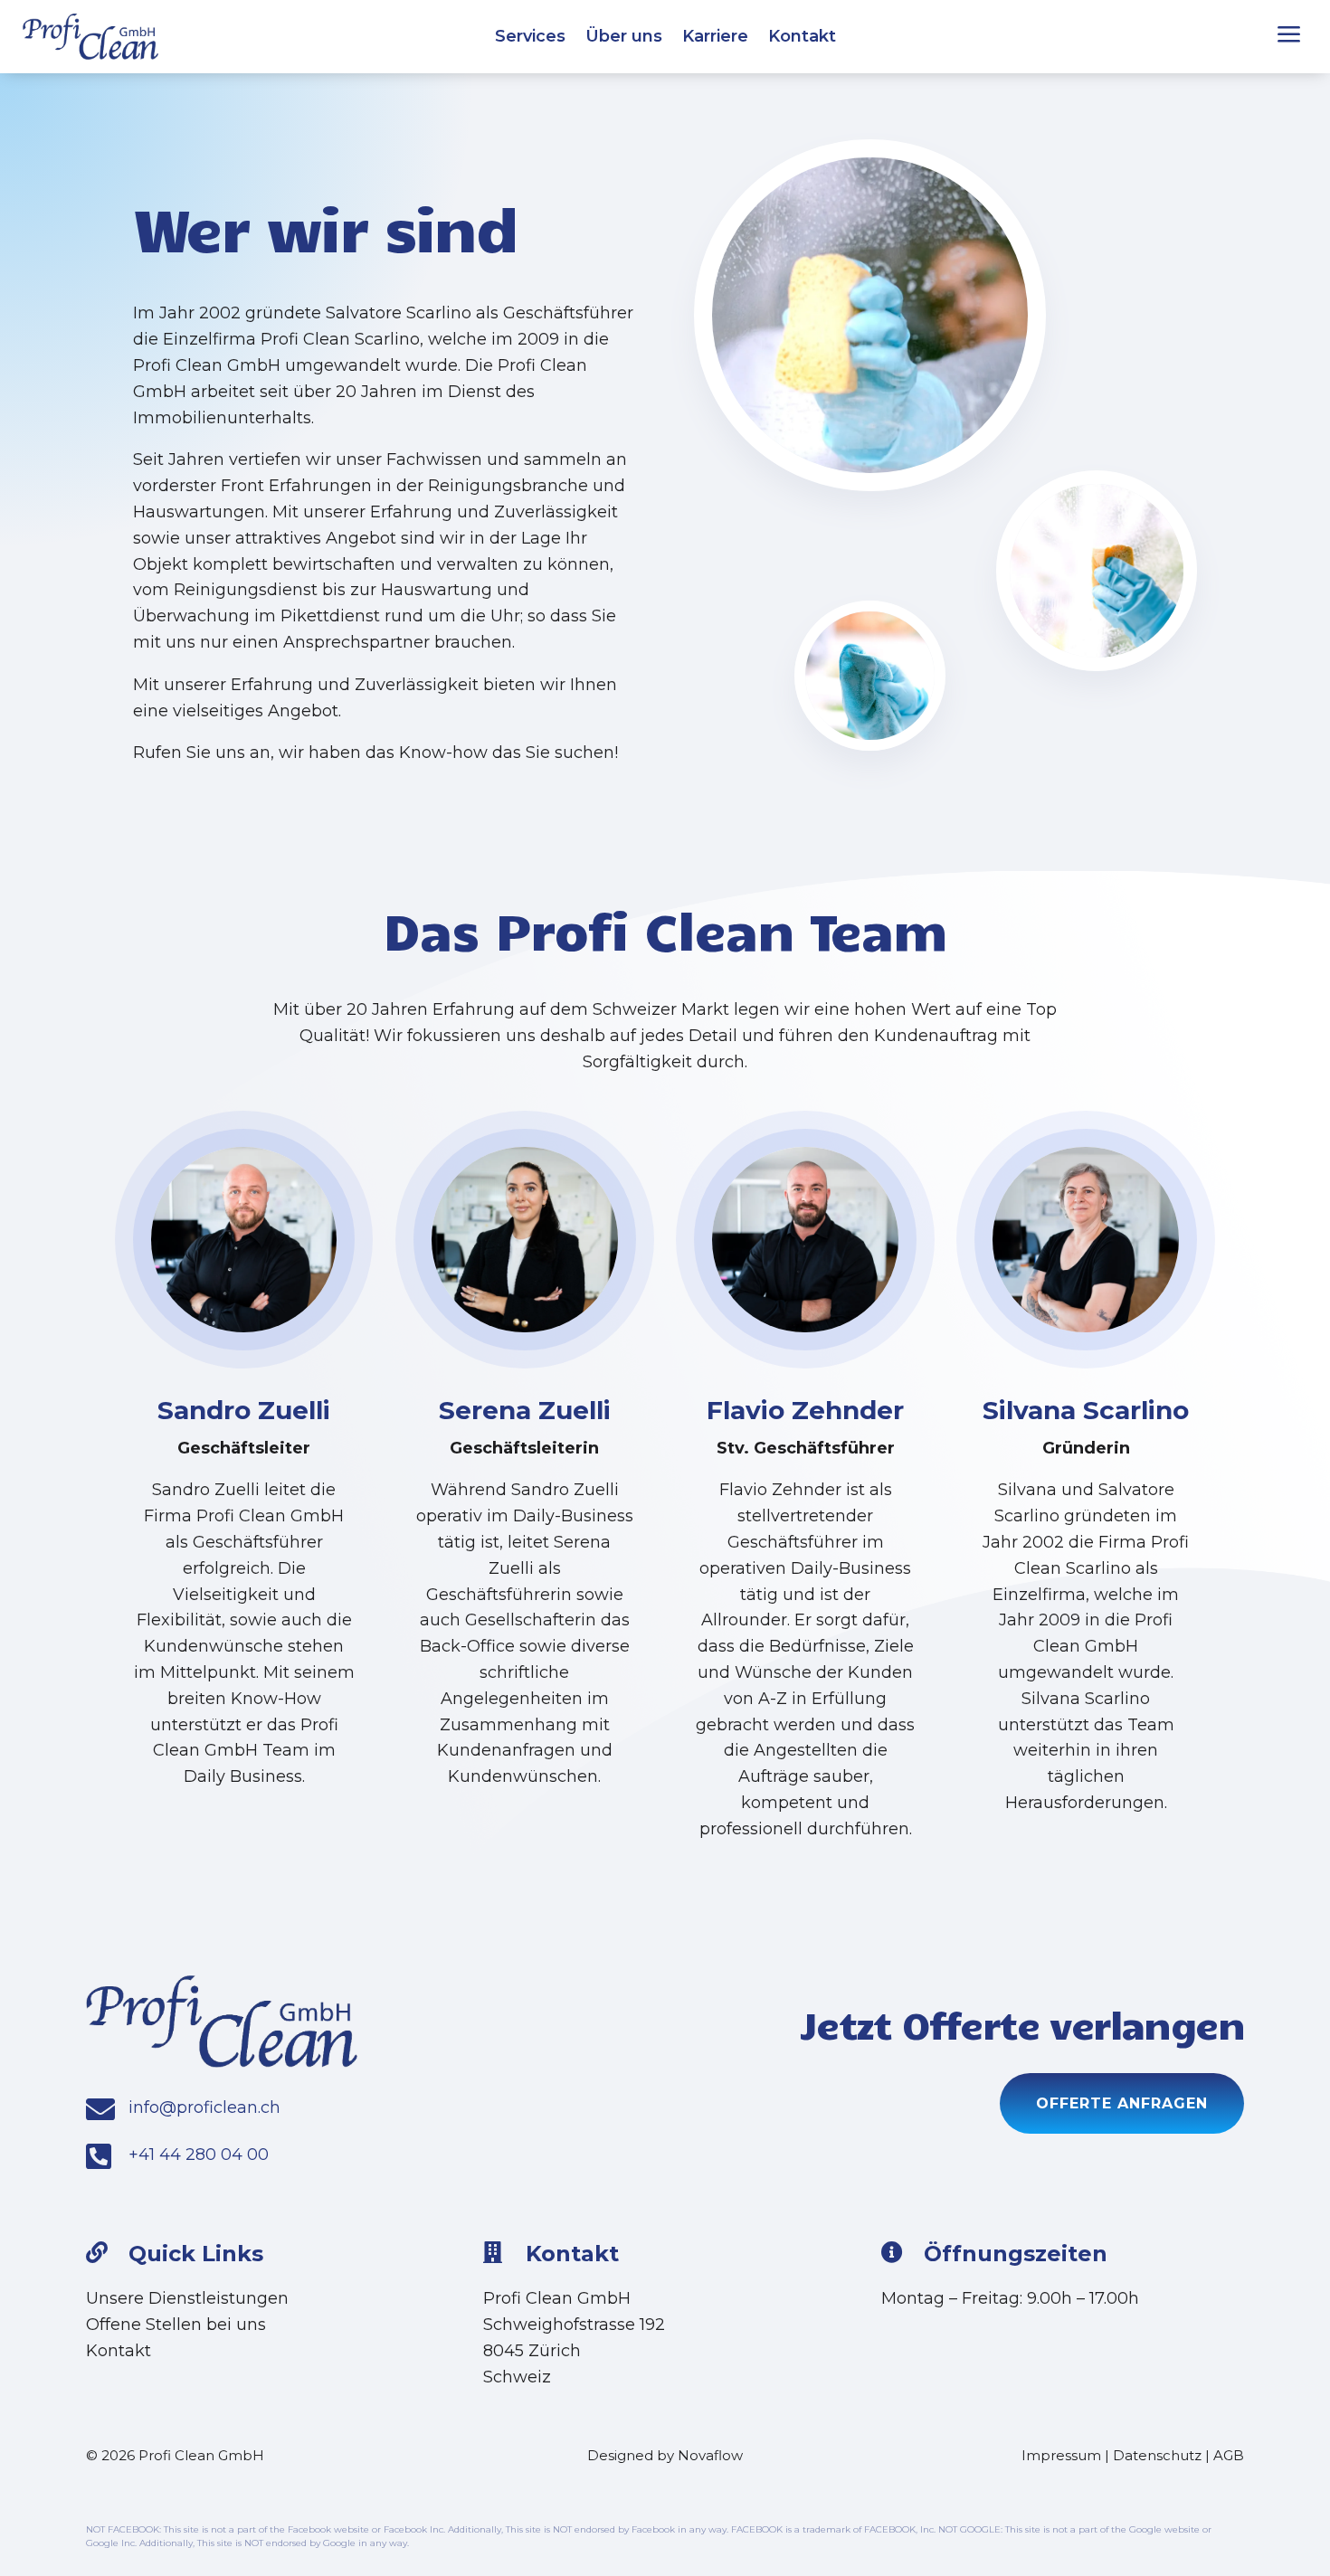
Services (530, 38)
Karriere (715, 38)
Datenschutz (1157, 2455)
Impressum (1061, 2455)
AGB (1229, 2455)
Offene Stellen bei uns (176, 2325)
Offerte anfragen (1122, 2103)
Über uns (624, 38)
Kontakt (802, 38)
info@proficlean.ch (204, 2107)
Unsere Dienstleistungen (187, 2298)
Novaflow (710, 2455)
